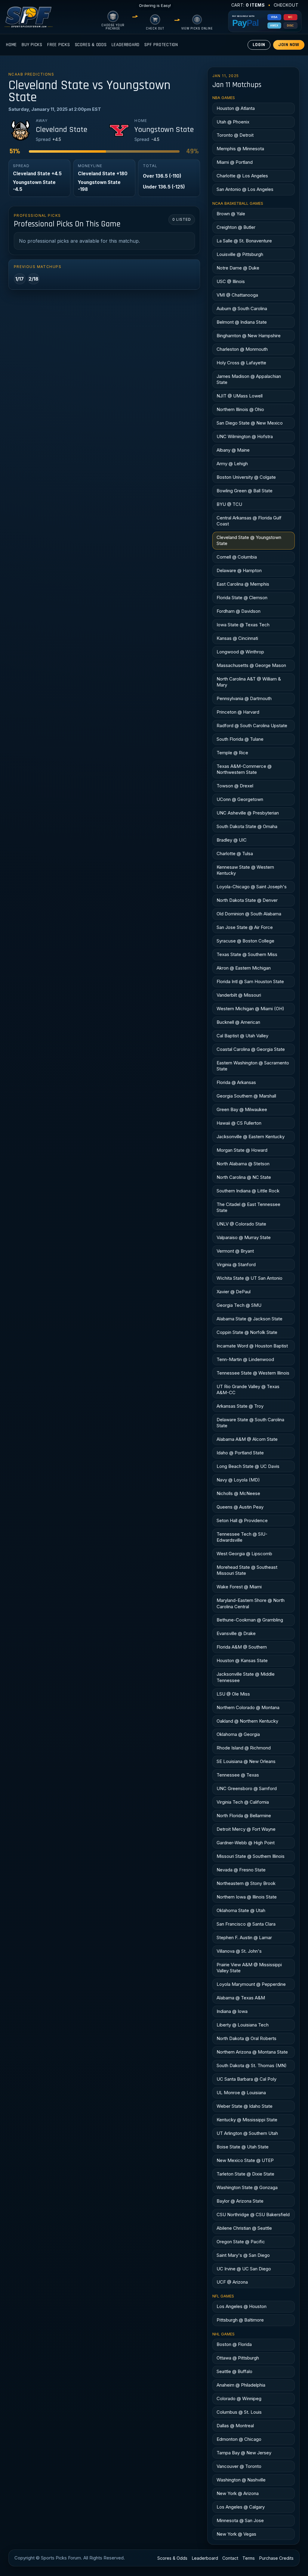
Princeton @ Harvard (238, 712)
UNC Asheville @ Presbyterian (248, 813)
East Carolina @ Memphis (243, 584)
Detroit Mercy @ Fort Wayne (246, 1829)
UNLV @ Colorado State (241, 1224)
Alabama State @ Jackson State (249, 1319)
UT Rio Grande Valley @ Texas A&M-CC (248, 1389)
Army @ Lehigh (232, 464)
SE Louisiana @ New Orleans (246, 1761)
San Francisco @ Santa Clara (246, 1924)
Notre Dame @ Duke (238, 268)
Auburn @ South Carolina (242, 308)
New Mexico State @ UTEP (245, 2160)
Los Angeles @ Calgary (241, 2507)
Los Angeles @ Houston (242, 2306)
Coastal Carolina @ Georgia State (251, 1049)
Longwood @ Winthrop (240, 652)
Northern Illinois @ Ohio (240, 409)
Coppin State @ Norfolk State (247, 1332)
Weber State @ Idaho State (245, 2106)
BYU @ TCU (229, 504)
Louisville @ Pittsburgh (240, 254)
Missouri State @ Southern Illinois (251, 1856)
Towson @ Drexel (235, 786)
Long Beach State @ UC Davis (248, 1466)
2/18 (34, 279)
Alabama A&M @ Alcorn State (247, 1439)
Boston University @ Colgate (246, 477)
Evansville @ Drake (236, 1633)
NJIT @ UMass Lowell (240, 396)
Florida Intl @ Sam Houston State (250, 981)
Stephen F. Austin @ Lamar (244, 1937)
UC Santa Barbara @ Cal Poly (246, 2079)
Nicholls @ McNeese (238, 1493)
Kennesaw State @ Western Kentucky (245, 870)
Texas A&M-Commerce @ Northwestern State (244, 769)
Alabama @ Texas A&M (241, 1998)
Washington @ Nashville (241, 2480)
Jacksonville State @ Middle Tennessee (246, 1677)
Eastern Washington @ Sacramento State (253, 1066)
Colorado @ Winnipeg (239, 2398)
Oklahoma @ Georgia (238, 1734)
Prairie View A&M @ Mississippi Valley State (249, 1968)
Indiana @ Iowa (232, 2011)
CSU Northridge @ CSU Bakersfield (253, 2215)
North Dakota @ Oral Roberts (246, 2038)
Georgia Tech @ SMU (239, 1305)
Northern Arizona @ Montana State (252, 2052)
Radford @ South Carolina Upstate (252, 726)
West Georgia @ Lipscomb (244, 1554)
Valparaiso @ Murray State (244, 1237)
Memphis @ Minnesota (240, 149)
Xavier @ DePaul (234, 1292)
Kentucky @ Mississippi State (247, 2120)
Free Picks (59, 45)
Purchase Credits (276, 2558)
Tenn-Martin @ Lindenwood (245, 1359)
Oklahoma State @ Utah (241, 1910)
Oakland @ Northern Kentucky (247, 1721)
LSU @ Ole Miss (233, 1694)
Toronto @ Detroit (235, 135)
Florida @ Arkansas (236, 1082)
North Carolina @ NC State (244, 1177)
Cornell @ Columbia (237, 557)
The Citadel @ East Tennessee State (248, 1207)
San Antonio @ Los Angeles (245, 189)
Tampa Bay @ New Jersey (244, 2453)
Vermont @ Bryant (235, 1251)
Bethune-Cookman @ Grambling (250, 1620)
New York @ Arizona (238, 2493)
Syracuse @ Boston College (245, 941)
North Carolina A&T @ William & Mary (249, 682)
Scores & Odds (91, 45)
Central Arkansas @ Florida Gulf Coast (249, 521)
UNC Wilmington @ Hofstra (245, 436)
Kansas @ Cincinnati (237, 638)
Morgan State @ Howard (242, 1150)
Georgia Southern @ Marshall (246, 1096)
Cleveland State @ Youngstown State (249, 540)
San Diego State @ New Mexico (250, 423)
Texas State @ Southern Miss (247, 954)
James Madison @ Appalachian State (249, 379)
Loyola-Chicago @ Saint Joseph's (252, 887)
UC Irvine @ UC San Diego (244, 2269)
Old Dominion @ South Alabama (249, 914)
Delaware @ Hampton (239, 570)
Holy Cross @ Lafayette (241, 363)
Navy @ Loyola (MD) (238, 1480)
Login (259, 45)
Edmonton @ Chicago (239, 2439)
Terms (249, 2558)
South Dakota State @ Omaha (247, 826)
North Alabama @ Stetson (243, 1164)
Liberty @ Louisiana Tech (243, 2025)
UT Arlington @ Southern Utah (247, 2133)
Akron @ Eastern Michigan (244, 968)
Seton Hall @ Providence (242, 1520)
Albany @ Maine (233, 450)
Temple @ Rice (232, 753)
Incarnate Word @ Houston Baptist (252, 1346)
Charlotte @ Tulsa (235, 853)
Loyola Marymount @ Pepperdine (251, 1984)
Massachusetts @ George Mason (251, 665)
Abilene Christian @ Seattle (244, 2228)
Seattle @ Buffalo (234, 2371)
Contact (230, 2558)
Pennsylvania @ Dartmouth (244, 698)
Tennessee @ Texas (238, 1775)
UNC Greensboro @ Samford (247, 1788)
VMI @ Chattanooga (237, 295)
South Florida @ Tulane (240, 739)
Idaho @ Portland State (240, 1453)
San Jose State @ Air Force (245, 927)
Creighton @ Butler (236, 227)
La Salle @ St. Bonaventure (244, 241)
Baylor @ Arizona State (240, 2201)
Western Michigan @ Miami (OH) (250, 1009)
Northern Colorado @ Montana (248, 1707)
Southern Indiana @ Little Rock (248, 1191)
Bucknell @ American (238, 1022)
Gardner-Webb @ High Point (246, 1843)
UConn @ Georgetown (240, 799)
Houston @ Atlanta (236, 108)
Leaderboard (126, 45)
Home (11, 45)
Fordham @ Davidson (239, 611)
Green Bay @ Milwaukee (242, 1109)
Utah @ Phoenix (233, 122)
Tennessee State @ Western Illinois (253, 1373)
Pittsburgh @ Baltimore (240, 2320)
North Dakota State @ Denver (247, 900)
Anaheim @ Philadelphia (241, 2385)
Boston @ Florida (234, 2344)
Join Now (289, 45)
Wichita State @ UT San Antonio (249, 1278)
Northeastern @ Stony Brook (246, 1883)
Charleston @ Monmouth (242, 349)
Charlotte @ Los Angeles (242, 176)
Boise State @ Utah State (243, 2147)
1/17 (20, 279)
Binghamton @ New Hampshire (249, 336)
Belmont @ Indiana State (242, 322)
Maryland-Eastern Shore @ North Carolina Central (251, 1603)
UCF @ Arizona (232, 2282)
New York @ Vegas (236, 2534)
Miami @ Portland (235, 162)
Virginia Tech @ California (243, 1802)
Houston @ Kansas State (242, 1660)
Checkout (286, 5)
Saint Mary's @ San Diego (243, 2255)
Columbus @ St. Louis (239, 2412)
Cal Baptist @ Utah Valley (242, 1036)
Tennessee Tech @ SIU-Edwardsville (242, 1537)
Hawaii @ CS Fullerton (239, 1123)
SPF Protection (161, 45)
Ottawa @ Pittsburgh (238, 2358)
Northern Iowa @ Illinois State (247, 1897)
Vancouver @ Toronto (239, 2466)
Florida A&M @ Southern (242, 1647)
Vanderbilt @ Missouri (239, 995)
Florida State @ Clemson (242, 598)
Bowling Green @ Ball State (245, 491)
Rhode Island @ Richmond (244, 1748)
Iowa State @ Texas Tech (243, 625)
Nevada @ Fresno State (241, 1870)
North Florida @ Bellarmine (244, 1816)
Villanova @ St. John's (239, 1951)
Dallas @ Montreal (235, 2426)
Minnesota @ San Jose (240, 2520)
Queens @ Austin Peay (240, 1507)
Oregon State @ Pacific (241, 2242)
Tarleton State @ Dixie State (245, 2174)
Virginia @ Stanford (236, 1265)
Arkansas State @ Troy (240, 1406)
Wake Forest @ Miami (239, 1587)
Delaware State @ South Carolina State (250, 1423)
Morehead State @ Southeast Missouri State (247, 1570)
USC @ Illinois (231, 281)
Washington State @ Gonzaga (247, 2187)
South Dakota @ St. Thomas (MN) (252, 2065)
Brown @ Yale (231, 214)
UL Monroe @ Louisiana (241, 2093)
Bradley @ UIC (232, 840)
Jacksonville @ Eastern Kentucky (251, 1137)
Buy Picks (32, 45)
